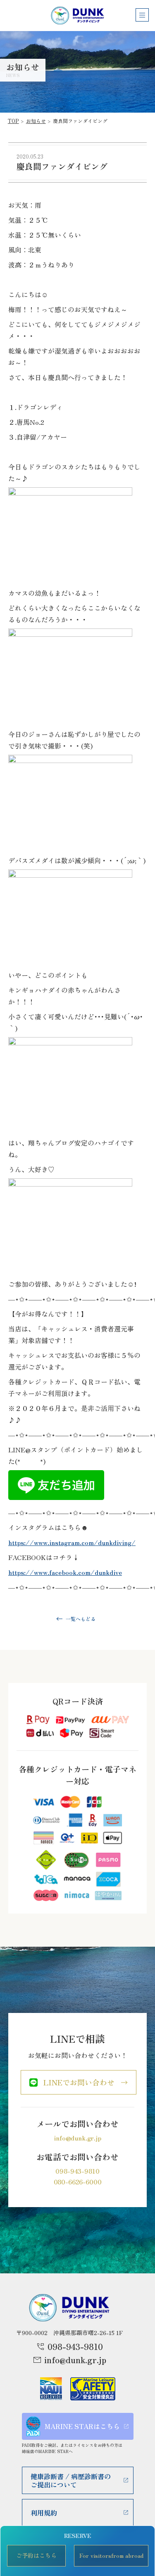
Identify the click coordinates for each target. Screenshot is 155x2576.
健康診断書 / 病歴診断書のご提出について (71, 2480)
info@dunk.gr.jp (77, 2138)
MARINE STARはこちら (82, 2426)
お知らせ (36, 121)
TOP (13, 121)
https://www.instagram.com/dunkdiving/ (72, 1542)
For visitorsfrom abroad (111, 2555)
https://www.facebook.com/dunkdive (65, 1572)
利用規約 (44, 2513)
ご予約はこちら (36, 2555)
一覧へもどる (81, 1619)
